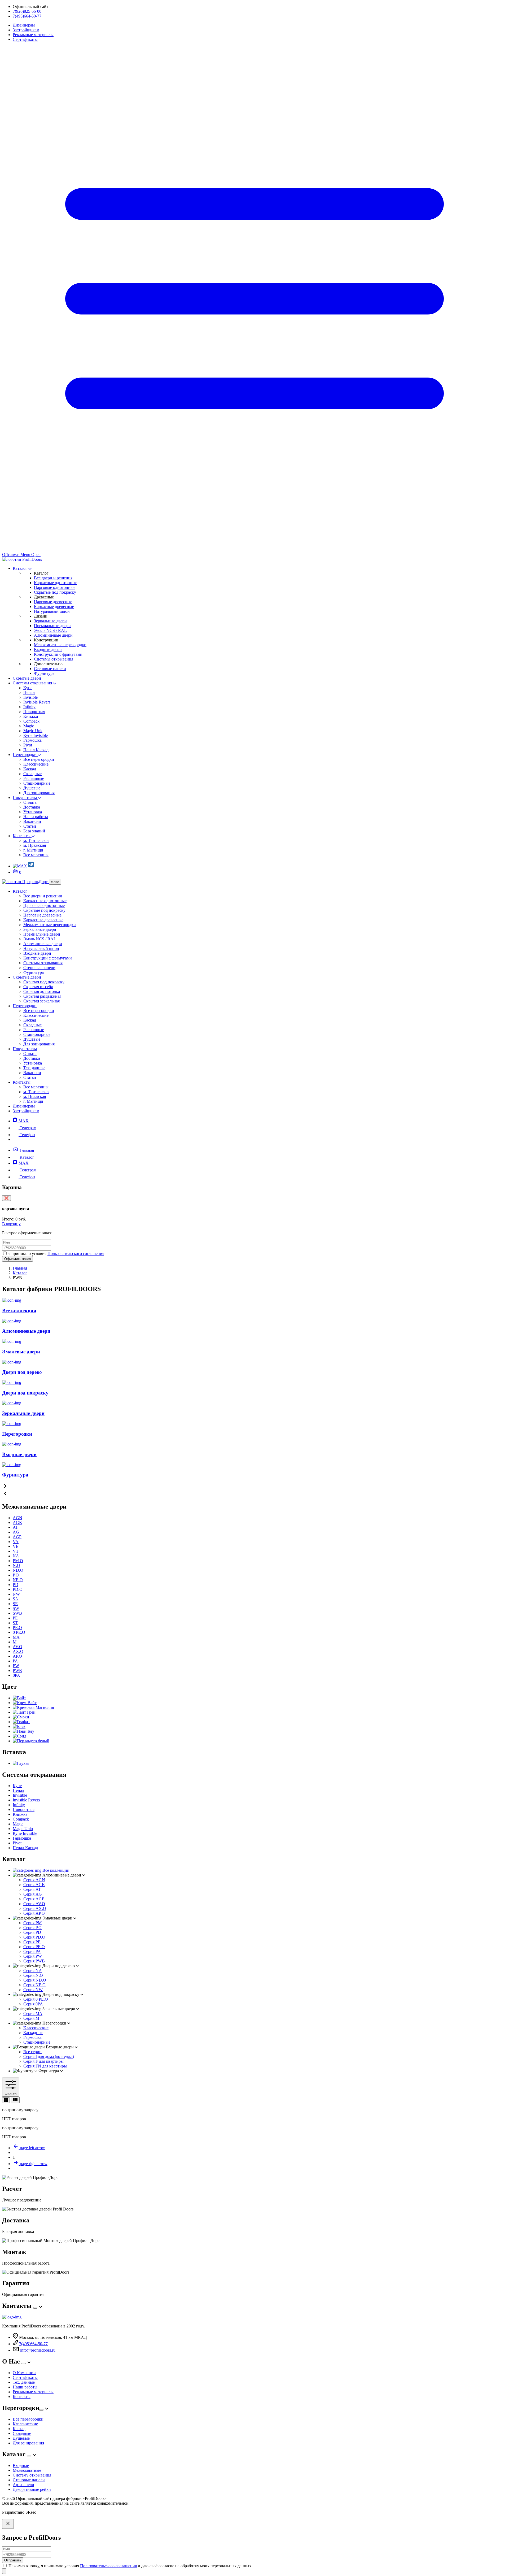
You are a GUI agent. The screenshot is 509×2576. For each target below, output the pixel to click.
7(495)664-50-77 (27, 16)
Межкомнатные (27, 2470)
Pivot (28, 745)
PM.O (18, 1561)
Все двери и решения (53, 578)
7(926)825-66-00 (27, 11)
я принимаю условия (56, 1254)
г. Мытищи (33, 850)
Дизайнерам (24, 25)
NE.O (18, 1580)
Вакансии (32, 821)
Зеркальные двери (50, 621)
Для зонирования (39, 793)
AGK (17, 1522)
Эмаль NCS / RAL (50, 630)
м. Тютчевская (36, 840)
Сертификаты (25, 39)
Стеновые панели (50, 669)
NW (16, 1594)
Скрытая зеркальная (41, 1001)
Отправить (13, 2560)
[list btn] (15, 2100)
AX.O (18, 1651)
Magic (29, 726)
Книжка (31, 716)
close (55, 882)
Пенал (29, 692)
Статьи (30, 826)
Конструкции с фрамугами (58, 654)
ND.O (18, 1570)
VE (16, 1546)
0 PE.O (19, 1632)
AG (16, 1532)
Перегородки (25, 755)
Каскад (30, 769)
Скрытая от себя (38, 987)
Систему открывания (32, 2475)
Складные (32, 774)
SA (16, 1599)
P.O (16, 1575)
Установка (33, 812)
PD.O (18, 1589)
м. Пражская (35, 845)
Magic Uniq (33, 731)
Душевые (32, 788)
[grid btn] (6, 2100)
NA (16, 1556)
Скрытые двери (27, 678)
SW (16, 1608)
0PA (16, 1675)
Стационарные (37, 783)
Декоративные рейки (32, 2489)
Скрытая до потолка (42, 991)
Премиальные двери (52, 626)
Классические (36, 764)
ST (15, 1623)
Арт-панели (23, 2485)
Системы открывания (54, 659)
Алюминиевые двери (53, 635)
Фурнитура (44, 673)
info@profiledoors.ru (38, 2350)
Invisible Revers (37, 702)
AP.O (17, 1656)
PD (16, 1585)
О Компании (24, 2373)
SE (15, 1604)
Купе (28, 688)
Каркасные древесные (54, 607)
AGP (17, 1537)
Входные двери (48, 650)
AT (15, 1527)
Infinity (29, 707)
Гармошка (32, 740)
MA (16, 1637)
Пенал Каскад (36, 750)
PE (15, 1618)
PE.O (17, 1628)
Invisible (30, 697)
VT (16, 1551)
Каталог (21, 568)
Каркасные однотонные (56, 583)
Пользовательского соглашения (76, 1254)
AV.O (17, 1647)
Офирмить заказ (17, 1259)
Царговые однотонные (55, 587)
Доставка (32, 807)
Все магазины (36, 855)
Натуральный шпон (52, 611)
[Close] (8, 2524)
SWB (17, 1613)
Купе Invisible (36, 735)
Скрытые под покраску (55, 592)
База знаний (34, 831)
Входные (21, 2466)
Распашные (34, 778)
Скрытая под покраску (44, 982)
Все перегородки (39, 759)
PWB (17, 1671)
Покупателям (25, 798)
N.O (16, 1565)
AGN (17, 1518)
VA (16, 1542)
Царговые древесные (53, 602)
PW (16, 1666)
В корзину (11, 1224)
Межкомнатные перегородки (60, 645)
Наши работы (36, 817)
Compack (31, 721)
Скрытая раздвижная (42, 996)
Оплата (30, 802)
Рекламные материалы (33, 35)
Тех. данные (34, 1068)
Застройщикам (26, 30)
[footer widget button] (35, 2308)
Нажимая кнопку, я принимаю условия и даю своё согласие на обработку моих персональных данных (130, 2566)
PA (15, 1661)
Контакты (22, 836)
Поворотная (34, 712)
